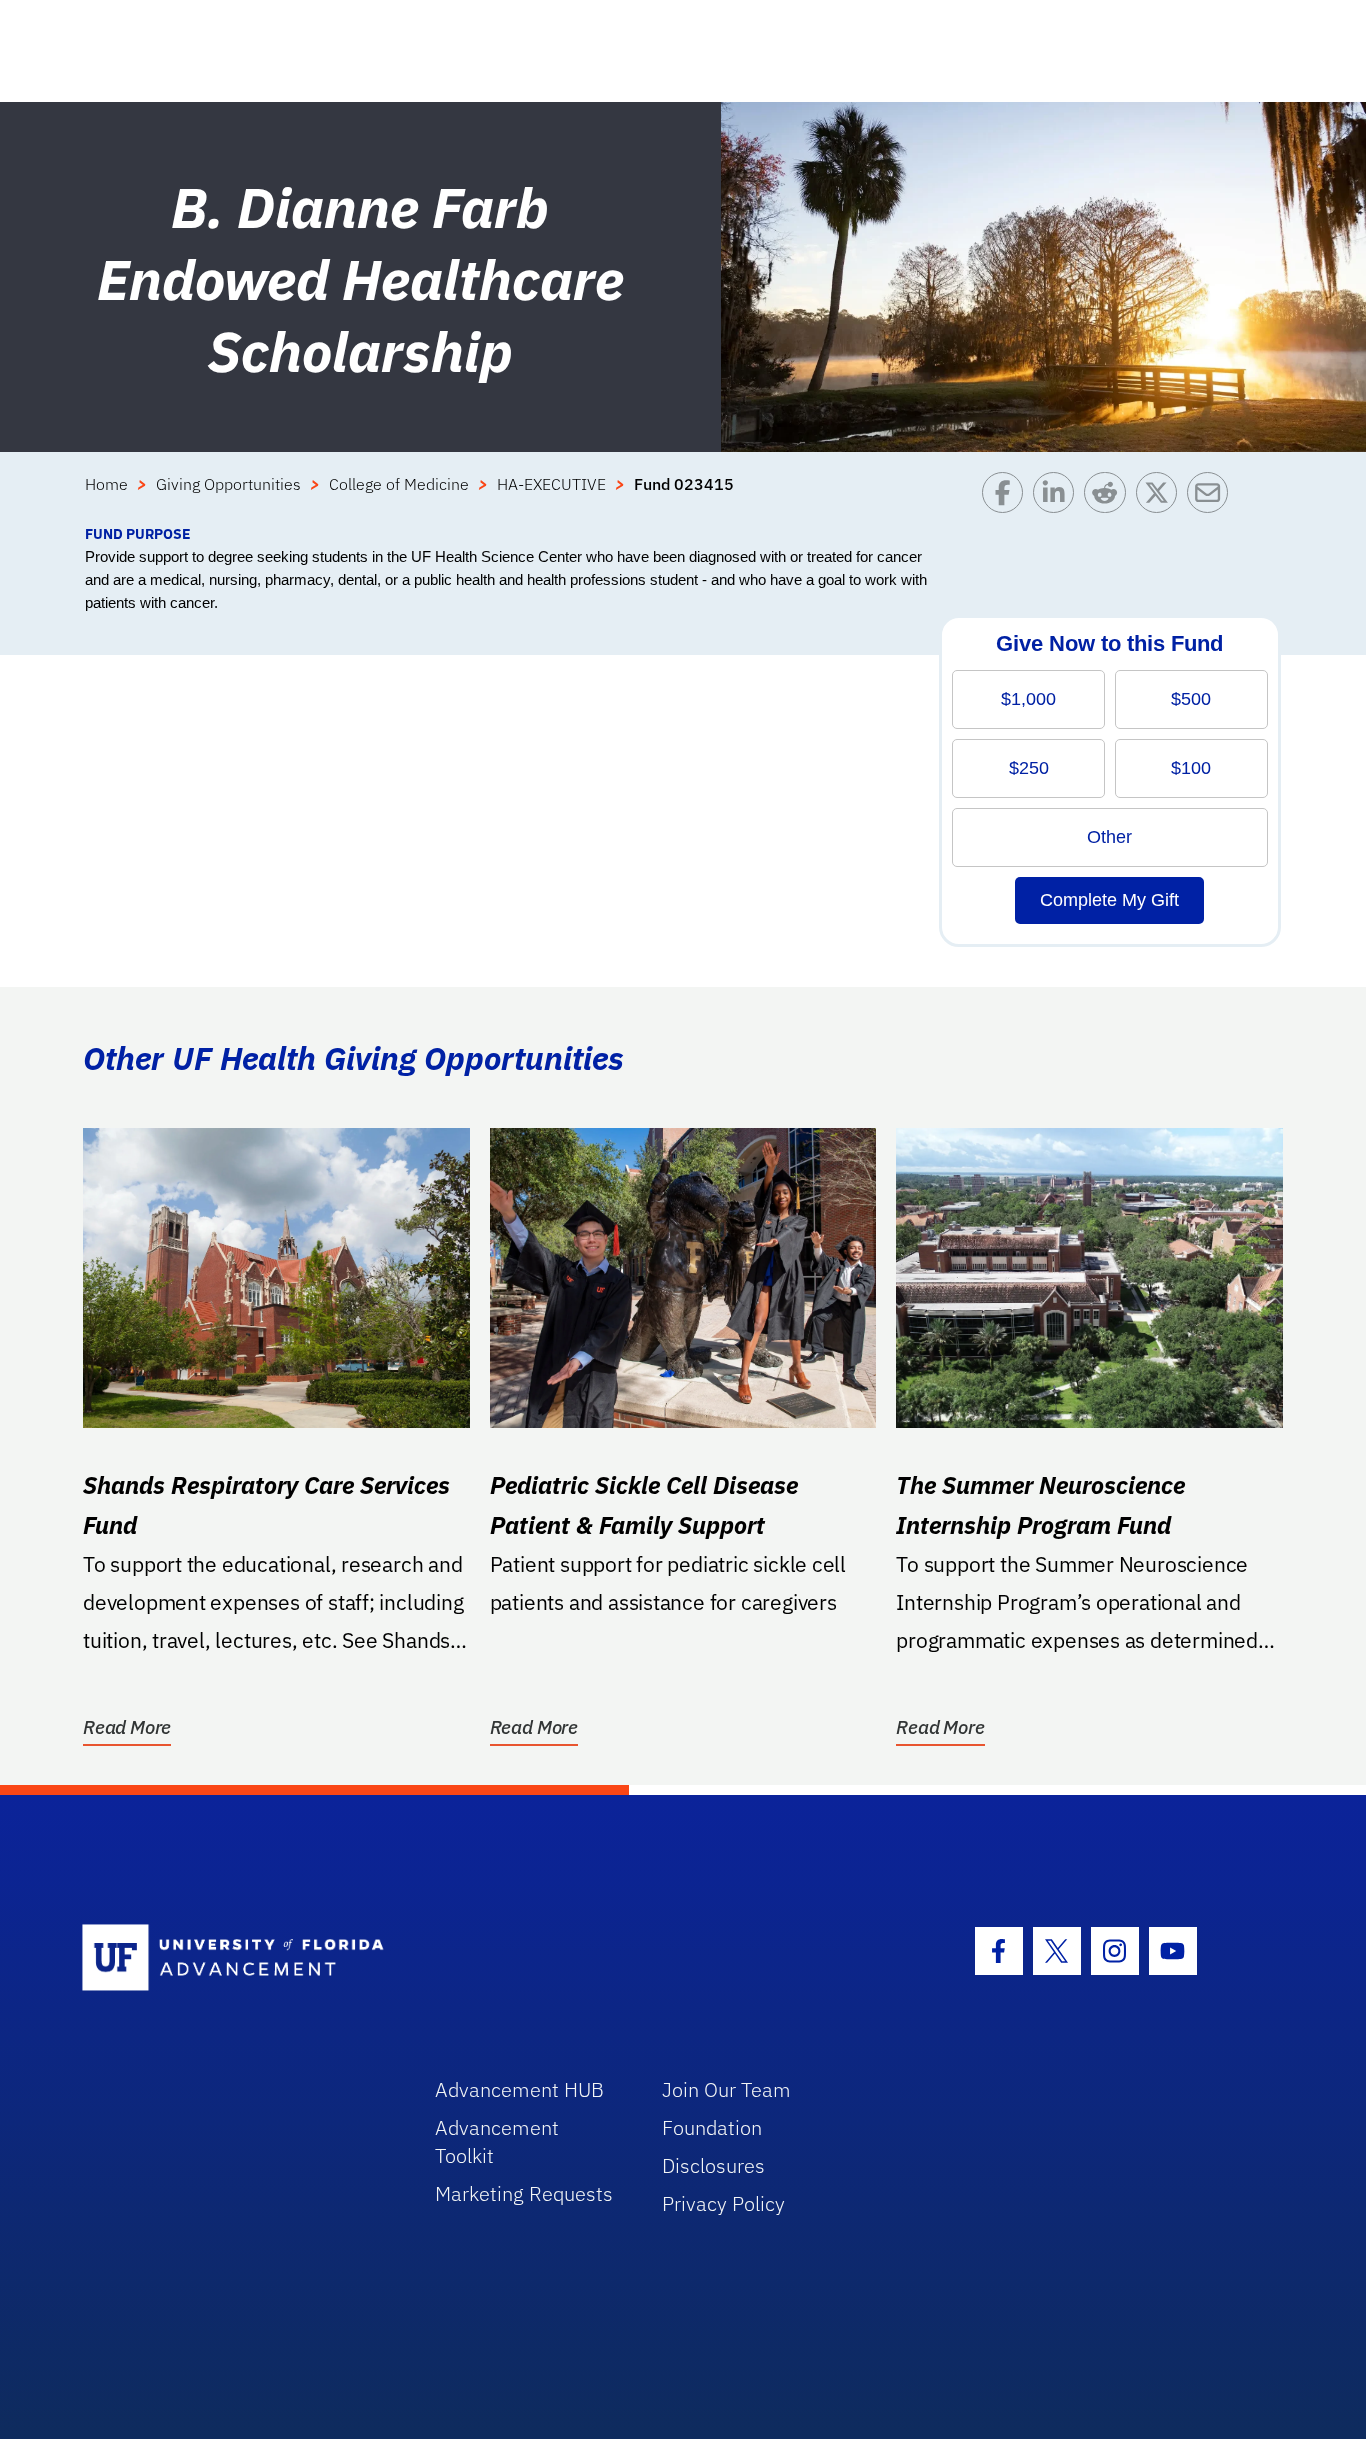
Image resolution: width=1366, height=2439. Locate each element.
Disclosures (713, 2165)
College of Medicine (399, 484)
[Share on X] (1161, 497)
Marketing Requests (524, 2193)
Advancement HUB (519, 2089)
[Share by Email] (1212, 497)
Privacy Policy (723, 2203)
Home (106, 484)
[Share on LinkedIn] (1058, 497)
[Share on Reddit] (1109, 497)
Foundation (712, 2127)
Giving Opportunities (228, 484)
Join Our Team (726, 2089)
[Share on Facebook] (1007, 497)
